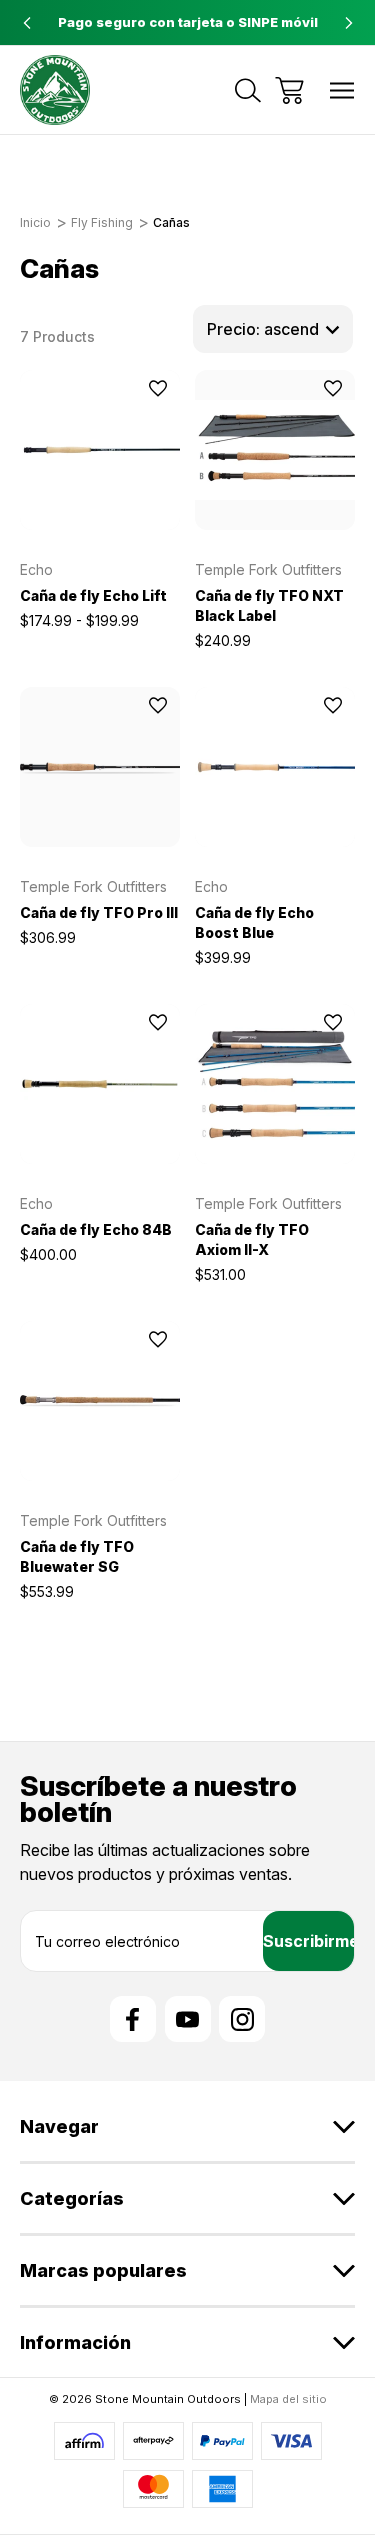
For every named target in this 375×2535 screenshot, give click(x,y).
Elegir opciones (100, 504)
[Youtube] (188, 2019)
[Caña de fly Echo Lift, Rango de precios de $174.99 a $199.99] (100, 450)
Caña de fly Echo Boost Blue (254, 922)
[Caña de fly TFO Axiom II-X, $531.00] (275, 1084)
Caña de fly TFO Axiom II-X (252, 1239)
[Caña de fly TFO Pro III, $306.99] (100, 767)
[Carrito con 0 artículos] (289, 90)
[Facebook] (133, 2019)
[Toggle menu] (342, 90)
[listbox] (273, 329)
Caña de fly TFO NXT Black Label (269, 605)
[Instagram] (242, 2019)
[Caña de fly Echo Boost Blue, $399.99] (275, 767)
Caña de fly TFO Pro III (99, 912)
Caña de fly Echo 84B (96, 1229)
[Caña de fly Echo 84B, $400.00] (100, 1084)
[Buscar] (248, 90)
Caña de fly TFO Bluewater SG (77, 1556)
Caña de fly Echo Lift (93, 595)
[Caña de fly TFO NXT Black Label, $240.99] (275, 450)
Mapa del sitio (288, 2399)
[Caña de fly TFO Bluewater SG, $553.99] (100, 1401)
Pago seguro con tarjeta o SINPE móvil (188, 22)
